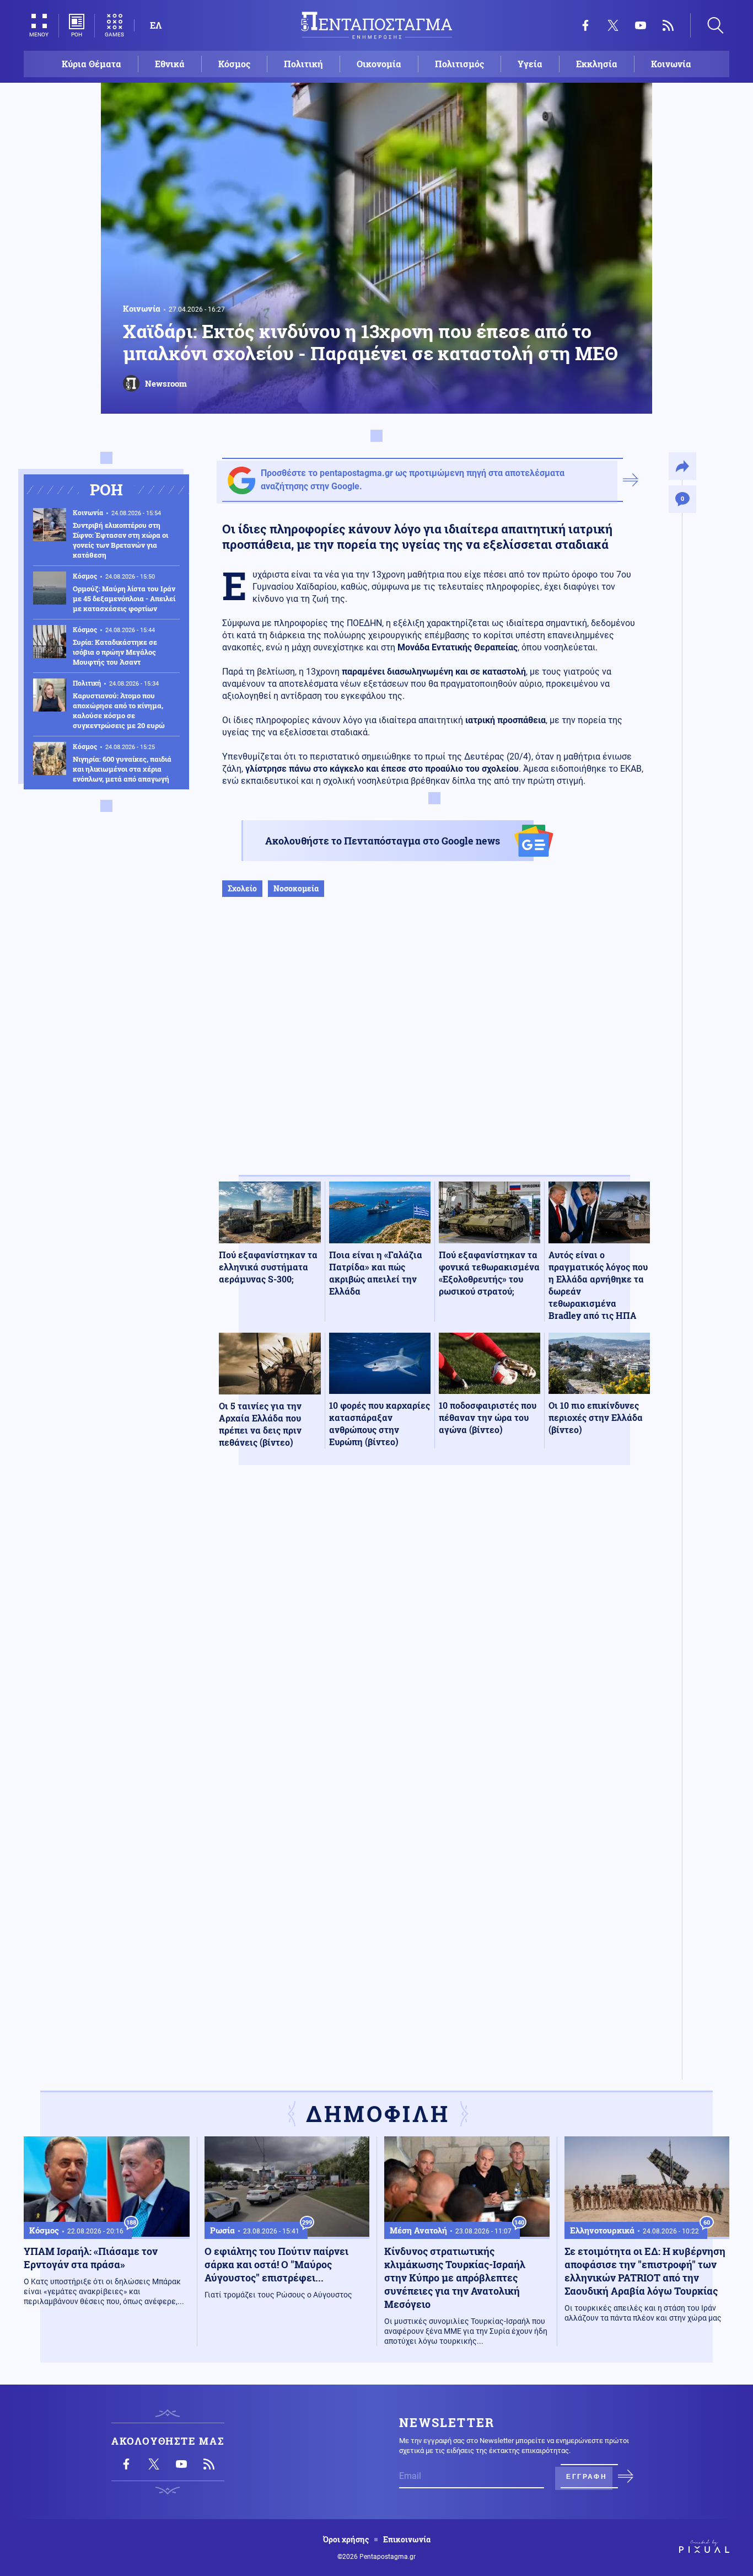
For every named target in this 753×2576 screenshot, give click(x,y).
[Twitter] (613, 25)
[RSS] (668, 25)
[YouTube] (641, 25)
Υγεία (530, 64)
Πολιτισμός (459, 64)
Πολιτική (303, 64)
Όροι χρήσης (346, 2540)
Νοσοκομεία (296, 888)
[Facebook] (585, 25)
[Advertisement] (434, 1047)
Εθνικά (170, 64)
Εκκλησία (597, 64)
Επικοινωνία (407, 2540)
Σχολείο (242, 888)
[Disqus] (434, 1635)
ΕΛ (156, 25)
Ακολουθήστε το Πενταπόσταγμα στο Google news (383, 841)
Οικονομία (379, 64)
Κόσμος (234, 64)
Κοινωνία (671, 64)
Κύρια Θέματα (92, 64)
